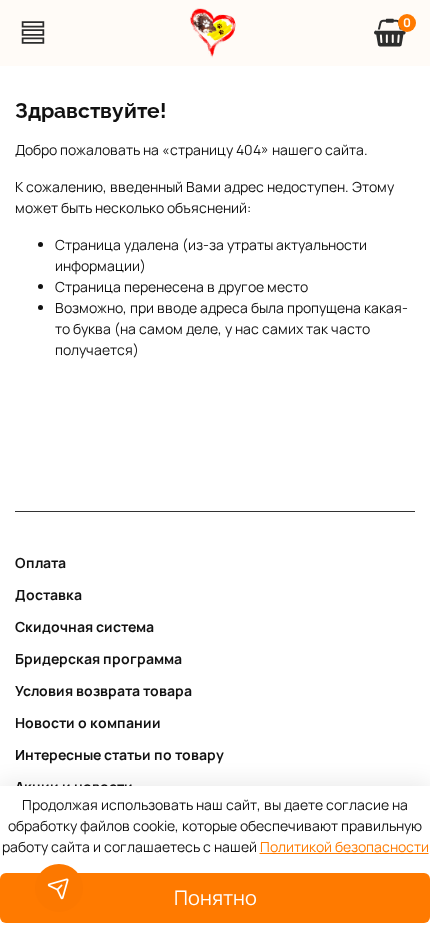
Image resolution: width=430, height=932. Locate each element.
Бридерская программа (98, 658)
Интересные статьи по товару (119, 754)
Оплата (40, 562)
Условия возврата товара (103, 690)
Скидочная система (84, 626)
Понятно (215, 897)
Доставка (48, 594)
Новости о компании (88, 722)
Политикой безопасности (344, 846)
